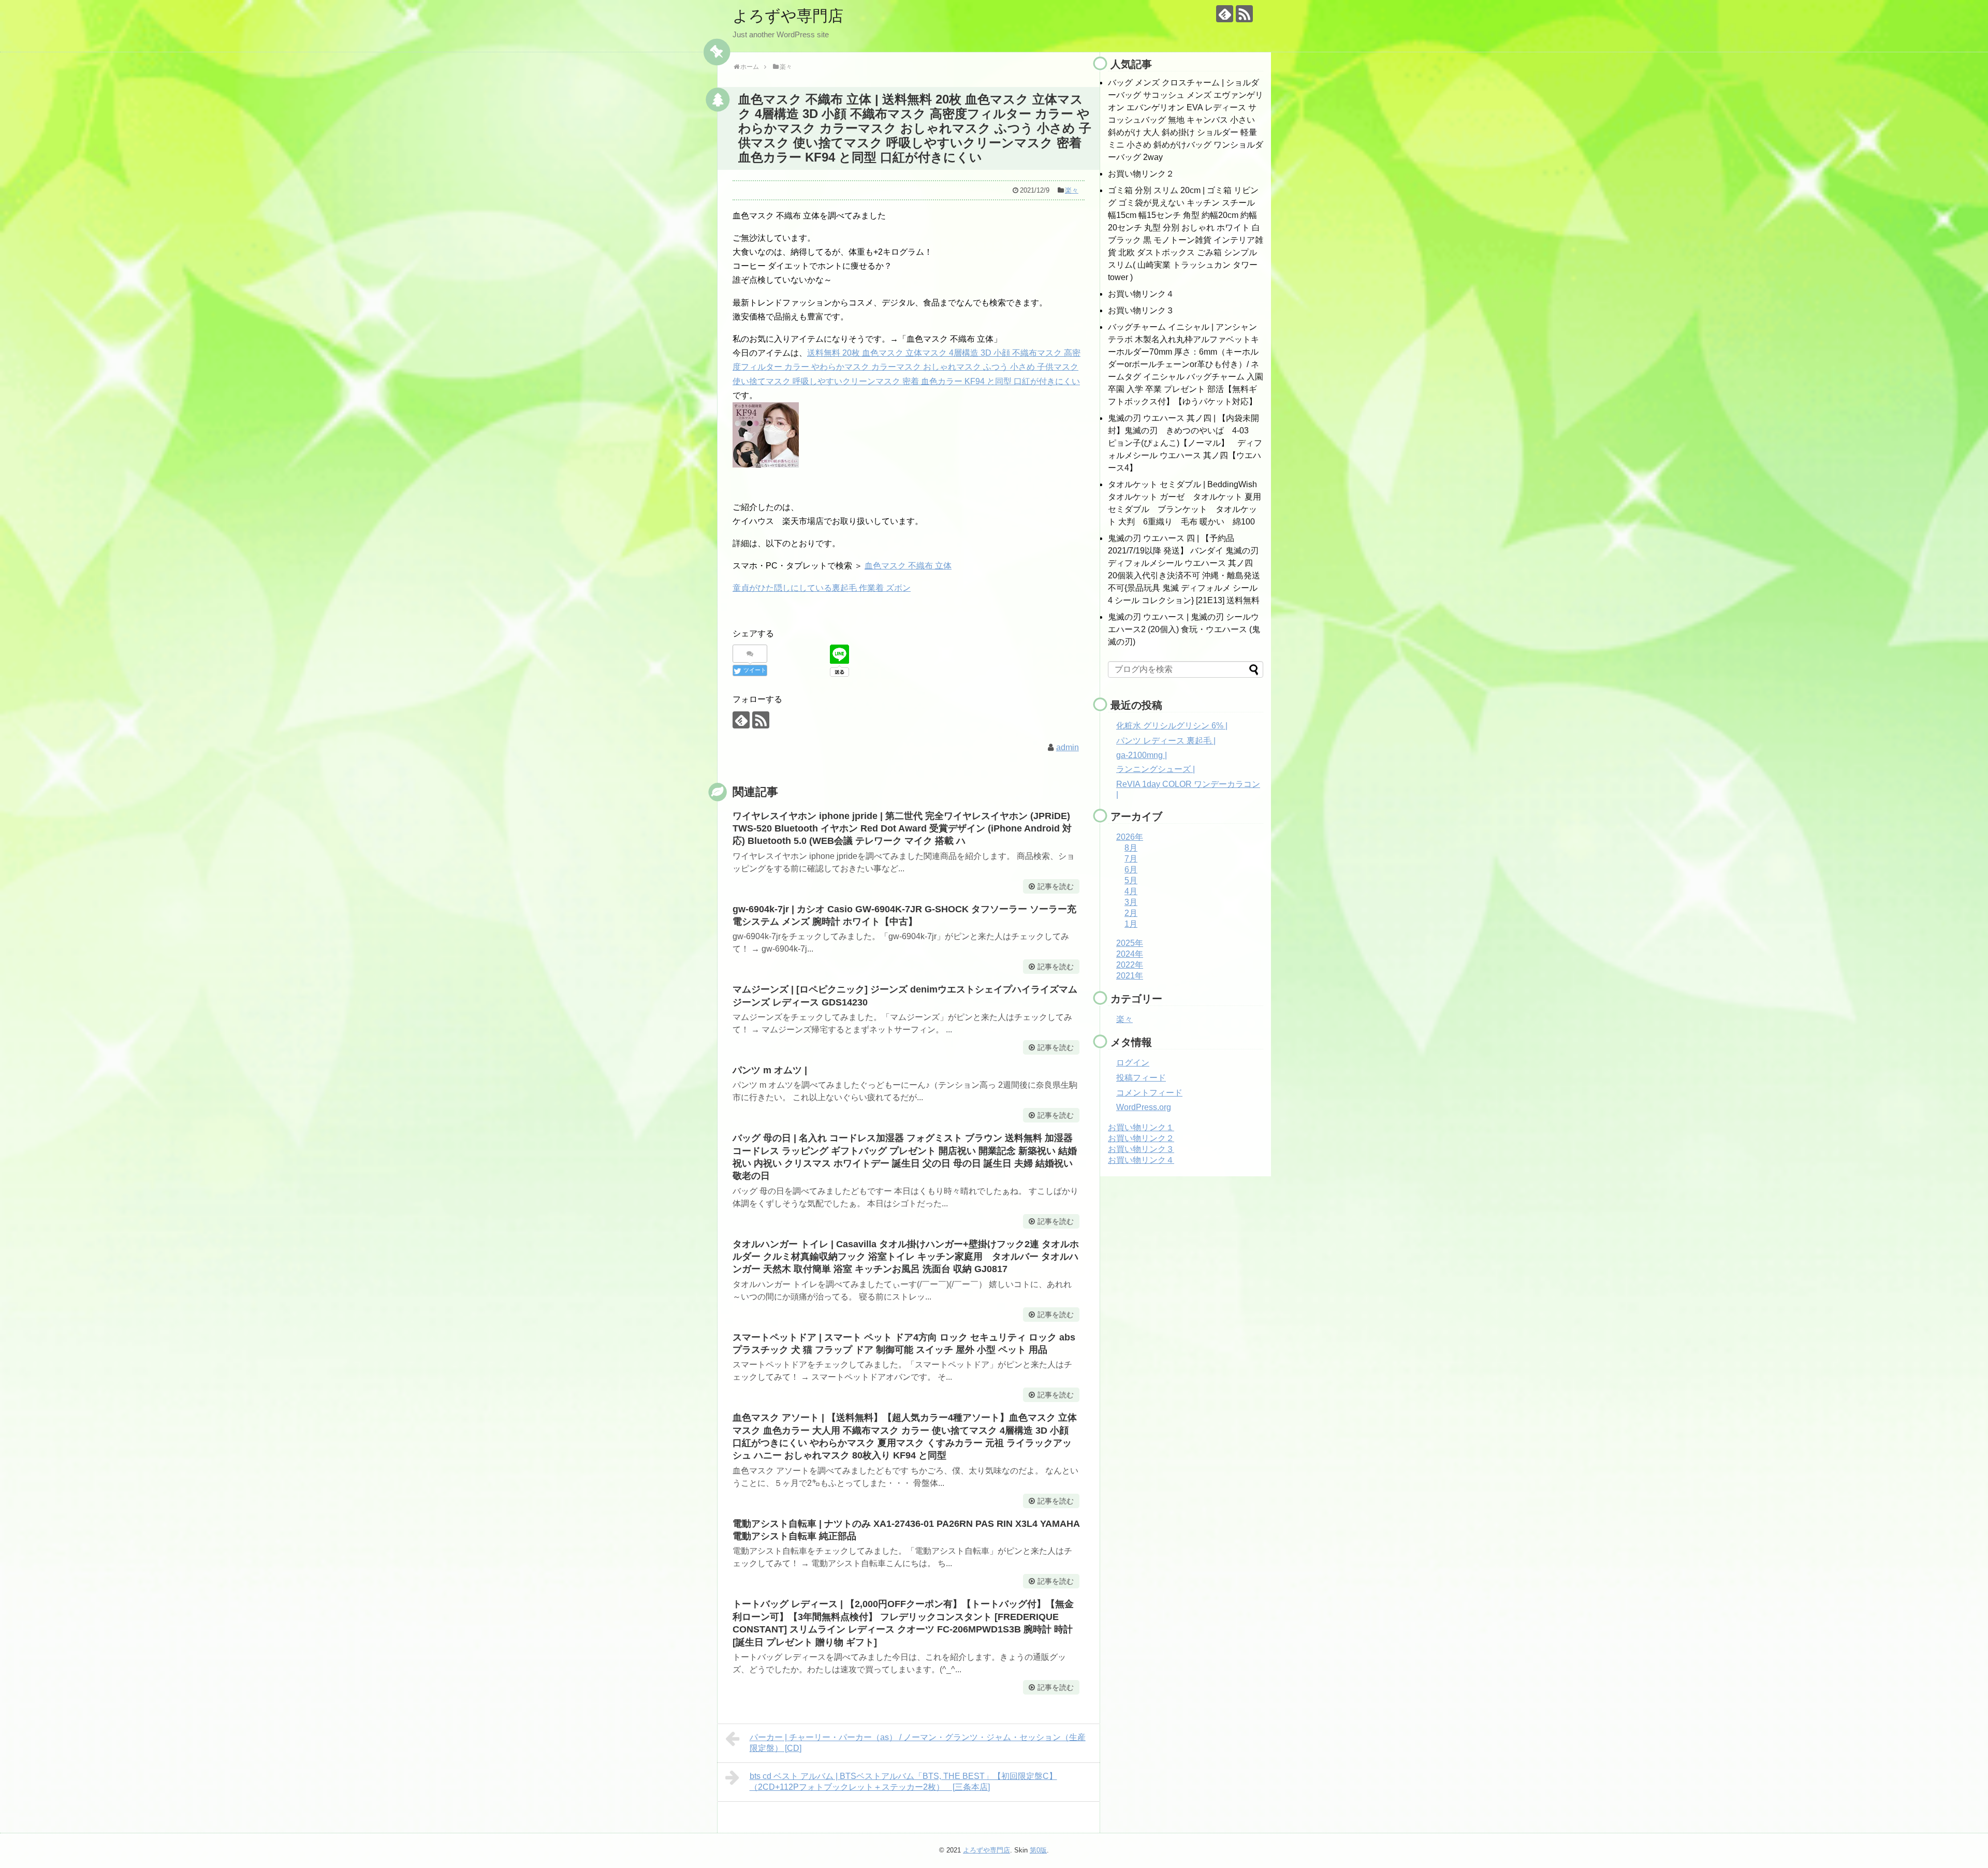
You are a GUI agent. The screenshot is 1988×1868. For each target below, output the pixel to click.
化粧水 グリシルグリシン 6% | (1172, 726)
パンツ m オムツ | (770, 1070)
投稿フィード (1141, 1078)
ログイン (1133, 1063)
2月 (1131, 913)
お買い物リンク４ (1141, 294)
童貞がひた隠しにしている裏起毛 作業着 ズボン (822, 588)
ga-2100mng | (1142, 755)
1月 (1131, 924)
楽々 (1072, 190)
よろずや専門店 (788, 16)
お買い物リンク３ (1141, 310)
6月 (1131, 870)
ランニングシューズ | (1156, 769)
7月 (1131, 859)
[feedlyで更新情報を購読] (1225, 14)
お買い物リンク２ (1141, 174)
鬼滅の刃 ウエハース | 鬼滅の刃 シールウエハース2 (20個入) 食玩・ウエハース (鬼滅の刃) (1184, 629)
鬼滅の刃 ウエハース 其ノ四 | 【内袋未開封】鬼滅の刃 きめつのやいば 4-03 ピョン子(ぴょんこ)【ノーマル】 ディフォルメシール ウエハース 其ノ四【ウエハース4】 (1185, 443)
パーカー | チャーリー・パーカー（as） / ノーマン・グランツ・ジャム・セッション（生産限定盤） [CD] (918, 1743)
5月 (1131, 880)
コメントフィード (1149, 1093)
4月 (1131, 891)
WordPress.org (1144, 1107)
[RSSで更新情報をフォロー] (1244, 14)
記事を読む (1056, 886)
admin (1068, 747)
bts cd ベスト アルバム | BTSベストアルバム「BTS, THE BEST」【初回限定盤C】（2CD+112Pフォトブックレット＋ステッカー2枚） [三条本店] (903, 1782)
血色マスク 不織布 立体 (908, 566)
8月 (1131, 848)
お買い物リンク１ (1141, 1127)
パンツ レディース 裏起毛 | (1166, 741)
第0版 (1038, 1850)
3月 (1131, 902)
